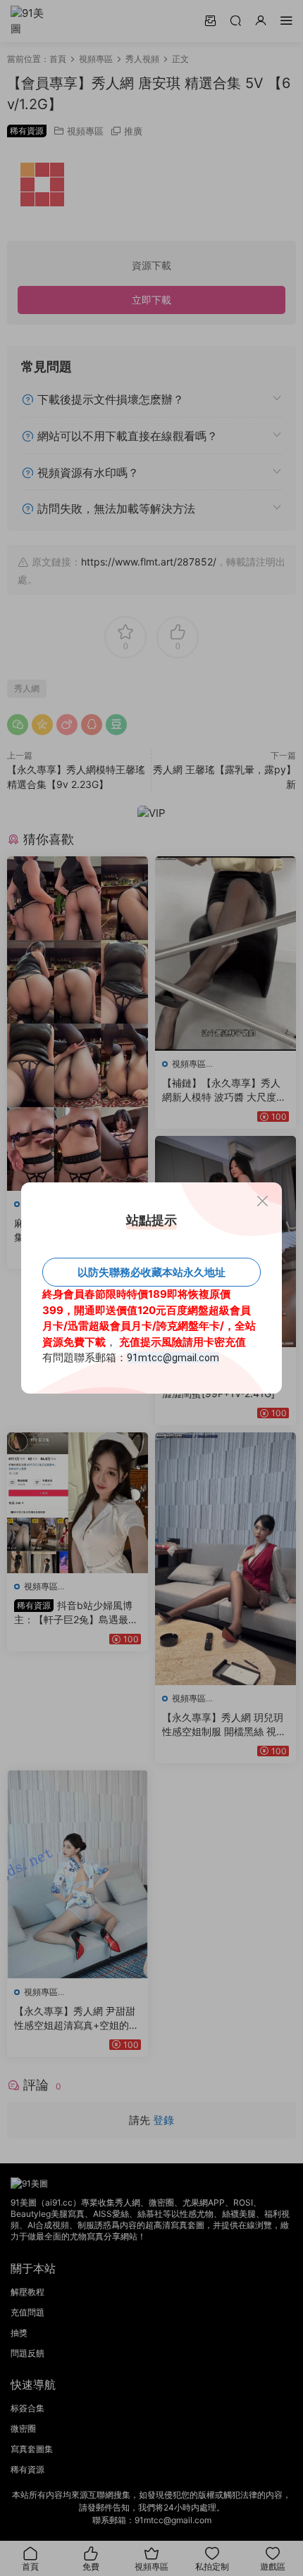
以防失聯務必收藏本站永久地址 (151, 1272)
